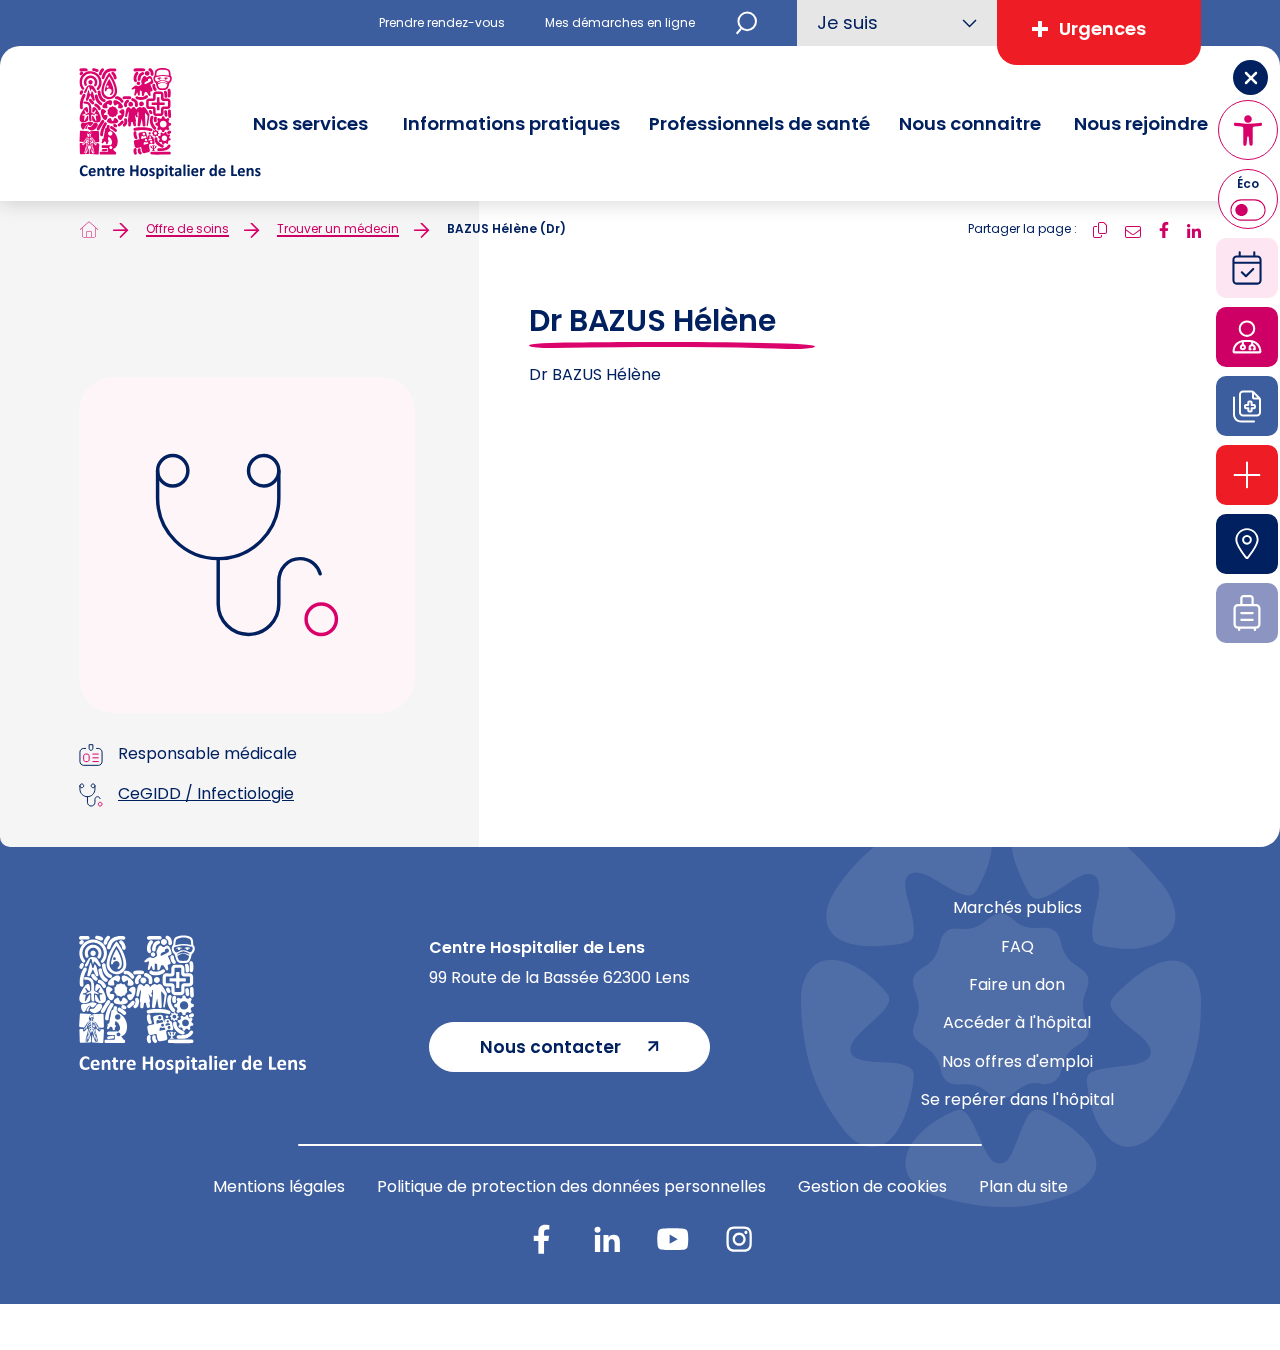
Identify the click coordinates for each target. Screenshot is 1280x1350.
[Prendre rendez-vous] (1247, 268)
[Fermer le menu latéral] (1250, 77)
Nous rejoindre (1141, 123)
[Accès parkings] (1247, 544)
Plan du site (1023, 1186)
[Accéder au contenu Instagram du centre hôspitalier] (739, 1239)
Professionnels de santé (759, 123)
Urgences (1102, 28)
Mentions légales (279, 1186)
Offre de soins (187, 229)
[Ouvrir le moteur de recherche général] (746, 23)
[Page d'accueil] (88, 229)
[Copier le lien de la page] (1100, 228)
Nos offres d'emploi (1017, 1061)
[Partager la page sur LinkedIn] (1194, 228)
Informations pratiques (511, 123)
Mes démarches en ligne (620, 22)
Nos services (310, 123)
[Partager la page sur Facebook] (1164, 228)
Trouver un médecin (338, 229)
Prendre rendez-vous (442, 22)
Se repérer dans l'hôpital (1017, 1099)
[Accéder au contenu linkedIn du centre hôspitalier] (607, 1239)
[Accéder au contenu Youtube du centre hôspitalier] (673, 1239)
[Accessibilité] (1248, 130)
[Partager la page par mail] (1133, 228)
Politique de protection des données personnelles (571, 1186)
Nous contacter (550, 1047)
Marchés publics (1017, 907)
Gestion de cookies (872, 1186)
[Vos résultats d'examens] (1247, 406)
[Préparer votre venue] (1247, 613)
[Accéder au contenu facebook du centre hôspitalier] (541, 1239)
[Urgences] (1247, 475)
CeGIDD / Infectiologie (206, 793)
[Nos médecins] (1247, 337)
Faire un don (1017, 984)
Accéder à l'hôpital (1017, 1022)
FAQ (1017, 946)
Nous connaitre (970, 123)
